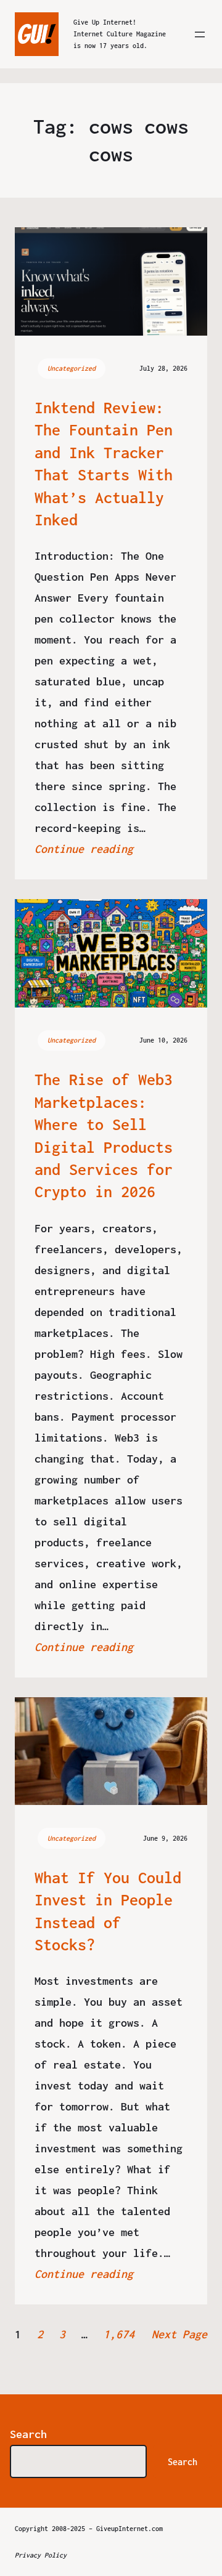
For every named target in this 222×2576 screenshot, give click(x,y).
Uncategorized (72, 368)
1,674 (119, 2334)
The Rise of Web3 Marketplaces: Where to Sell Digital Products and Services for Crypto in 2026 (104, 1135)
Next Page (179, 2334)
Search (28, 2434)
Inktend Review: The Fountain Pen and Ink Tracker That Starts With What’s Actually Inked (104, 463)
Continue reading (84, 849)
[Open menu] (200, 34)
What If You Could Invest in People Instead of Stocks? (108, 1911)
